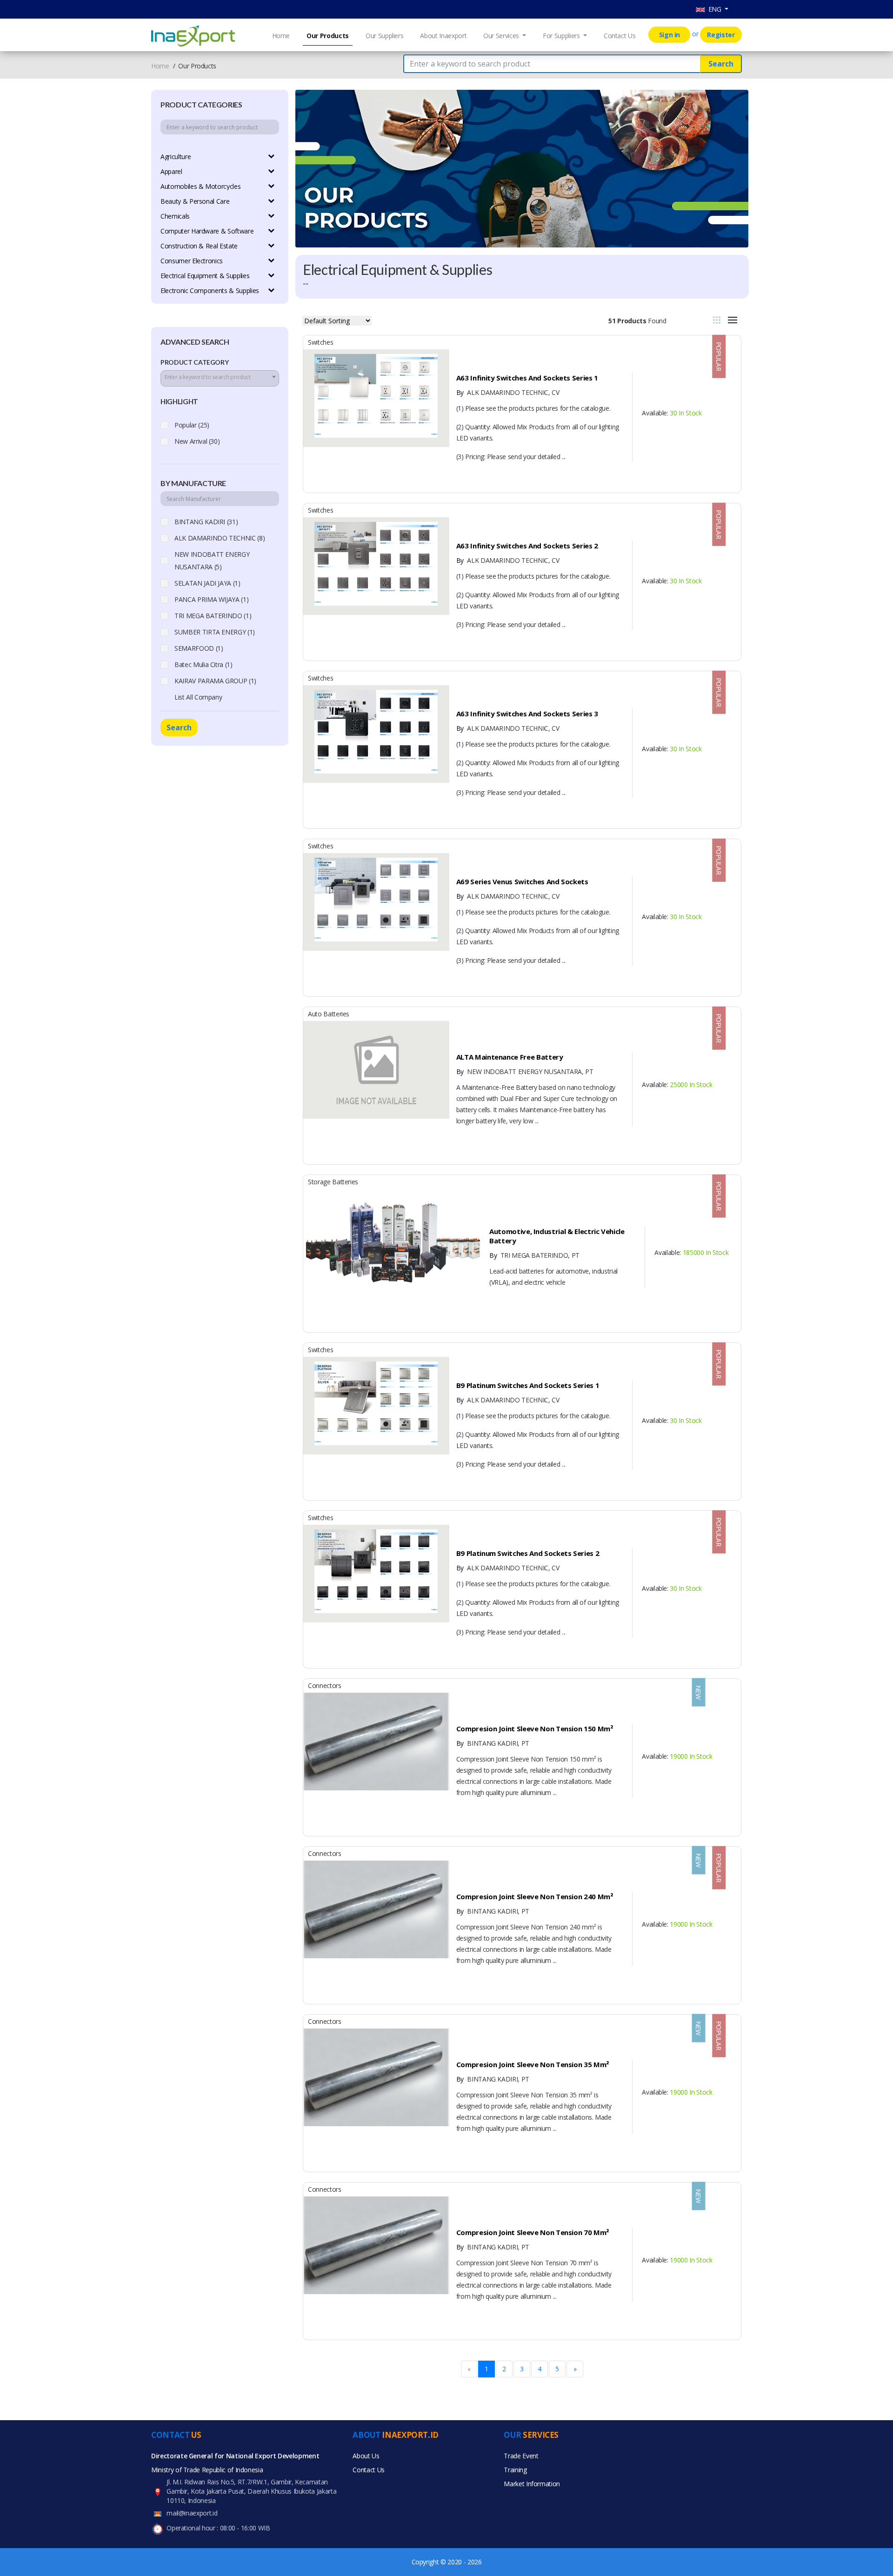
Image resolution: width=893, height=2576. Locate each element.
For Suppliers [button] (562, 36)
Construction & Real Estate (199, 246)
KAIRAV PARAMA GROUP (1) (215, 681)
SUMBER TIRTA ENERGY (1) (215, 632)
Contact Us (620, 36)
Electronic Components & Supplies (210, 290)
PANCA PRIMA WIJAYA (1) (211, 599)
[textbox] (220, 377)
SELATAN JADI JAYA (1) (207, 583)
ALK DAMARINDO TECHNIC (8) (220, 538)
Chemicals (175, 216)
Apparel (171, 171)
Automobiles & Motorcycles (200, 186)
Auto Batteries (329, 1014)
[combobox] (220, 378)
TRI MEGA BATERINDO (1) (213, 616)
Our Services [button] (502, 36)
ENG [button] (714, 9)
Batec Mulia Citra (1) (203, 664)
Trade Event (521, 2456)
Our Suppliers (384, 36)
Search (721, 64)
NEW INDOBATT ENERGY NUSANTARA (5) (212, 561)
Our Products (328, 36)
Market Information (532, 2484)
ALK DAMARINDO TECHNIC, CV (508, 392)
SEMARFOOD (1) (199, 648)
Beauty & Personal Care (195, 201)
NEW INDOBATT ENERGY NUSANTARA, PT (525, 1071)
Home (281, 36)
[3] (717, 320)
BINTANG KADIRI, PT (493, 1743)
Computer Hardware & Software (207, 231)
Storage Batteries (333, 1182)
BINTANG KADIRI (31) (206, 522)
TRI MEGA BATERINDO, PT (534, 1255)
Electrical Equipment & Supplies (205, 276)
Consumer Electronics (192, 261)
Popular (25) (192, 425)
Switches (320, 342)
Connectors (325, 1685)
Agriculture (176, 157)
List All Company (198, 697)
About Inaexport (443, 36)
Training (515, 2470)
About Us (366, 2456)
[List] (733, 320)
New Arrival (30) (197, 441)
